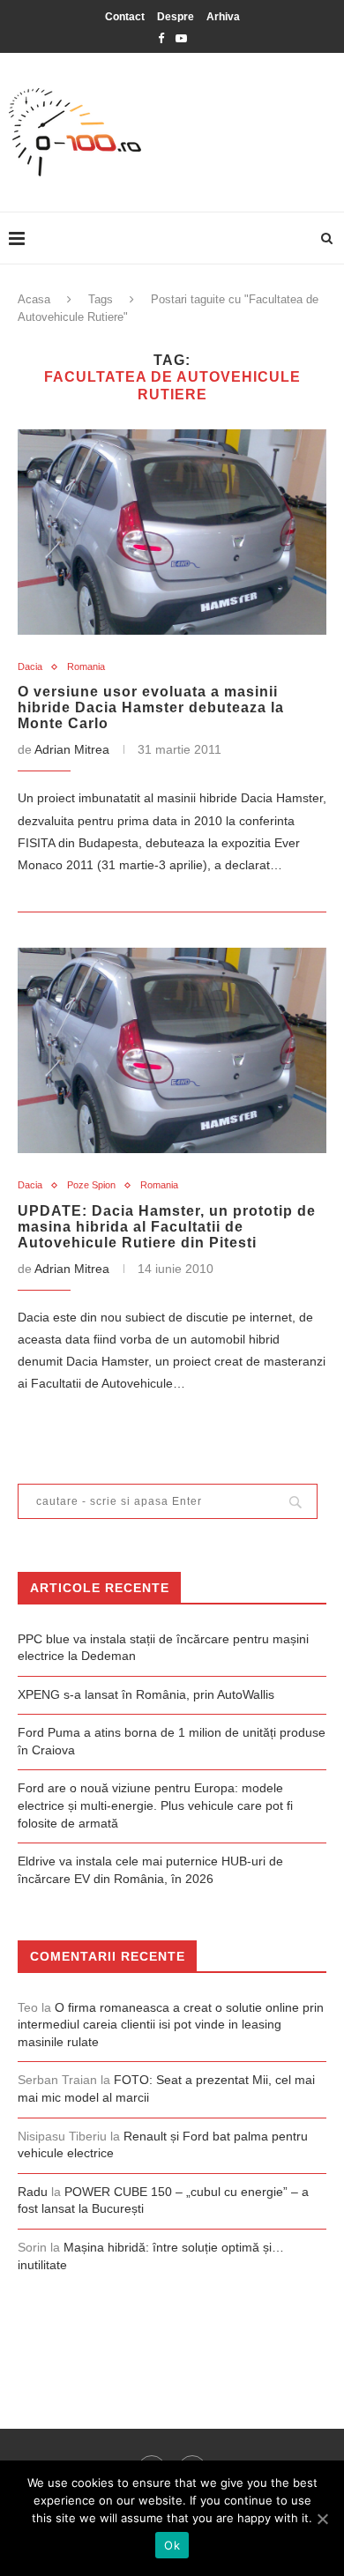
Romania (86, 666)
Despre (176, 17)
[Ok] (322, 2519)
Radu (33, 2192)
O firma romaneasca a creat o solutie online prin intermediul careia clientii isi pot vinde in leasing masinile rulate (171, 2025)
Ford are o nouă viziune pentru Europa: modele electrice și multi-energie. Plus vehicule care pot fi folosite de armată (155, 1805)
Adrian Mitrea (72, 749)
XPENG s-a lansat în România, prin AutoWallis (146, 1694)
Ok (172, 2545)
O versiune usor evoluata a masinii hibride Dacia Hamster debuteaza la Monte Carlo (151, 707)
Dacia (30, 666)
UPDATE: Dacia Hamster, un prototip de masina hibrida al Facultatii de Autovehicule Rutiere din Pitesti (167, 1227)
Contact (125, 17)
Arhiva (223, 17)
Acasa (34, 299)
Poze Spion (91, 1185)
